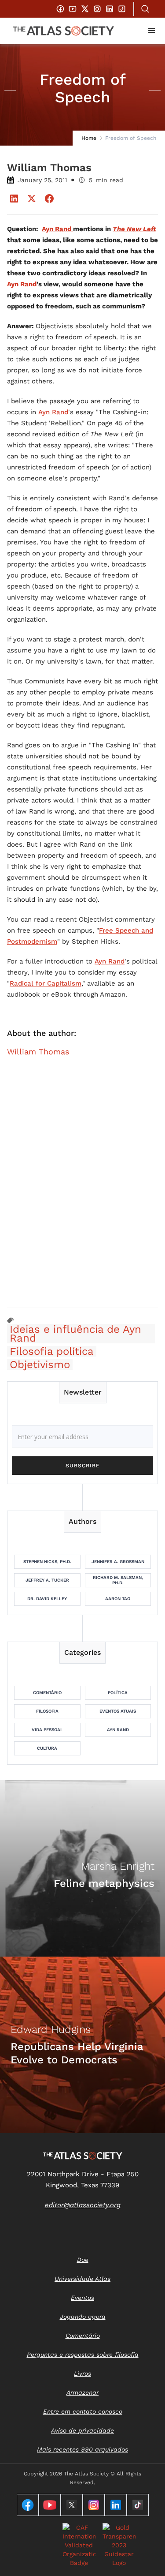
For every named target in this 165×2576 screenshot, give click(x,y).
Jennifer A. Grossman (118, 1562)
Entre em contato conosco (83, 2411)
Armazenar (82, 2392)
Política (118, 1693)
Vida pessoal (47, 1730)
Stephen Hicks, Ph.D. (47, 1562)
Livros (82, 2374)
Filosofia (47, 1711)
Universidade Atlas (82, 2279)
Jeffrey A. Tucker (47, 1580)
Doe (83, 2260)
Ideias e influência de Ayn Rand (75, 1334)
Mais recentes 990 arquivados (82, 2449)
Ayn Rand (53, 412)
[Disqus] (82, 1188)
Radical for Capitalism (46, 983)
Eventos (82, 2298)
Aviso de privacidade (82, 2430)
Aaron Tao (118, 1599)
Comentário (47, 1693)
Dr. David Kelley (47, 1599)
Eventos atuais (118, 1711)
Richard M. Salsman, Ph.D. (118, 1580)
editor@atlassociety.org (83, 2205)
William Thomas (38, 1052)
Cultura (47, 1748)
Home (89, 138)
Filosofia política (52, 1351)
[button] (152, 31)
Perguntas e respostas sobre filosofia (83, 2355)
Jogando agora (83, 2317)
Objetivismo (40, 1365)
